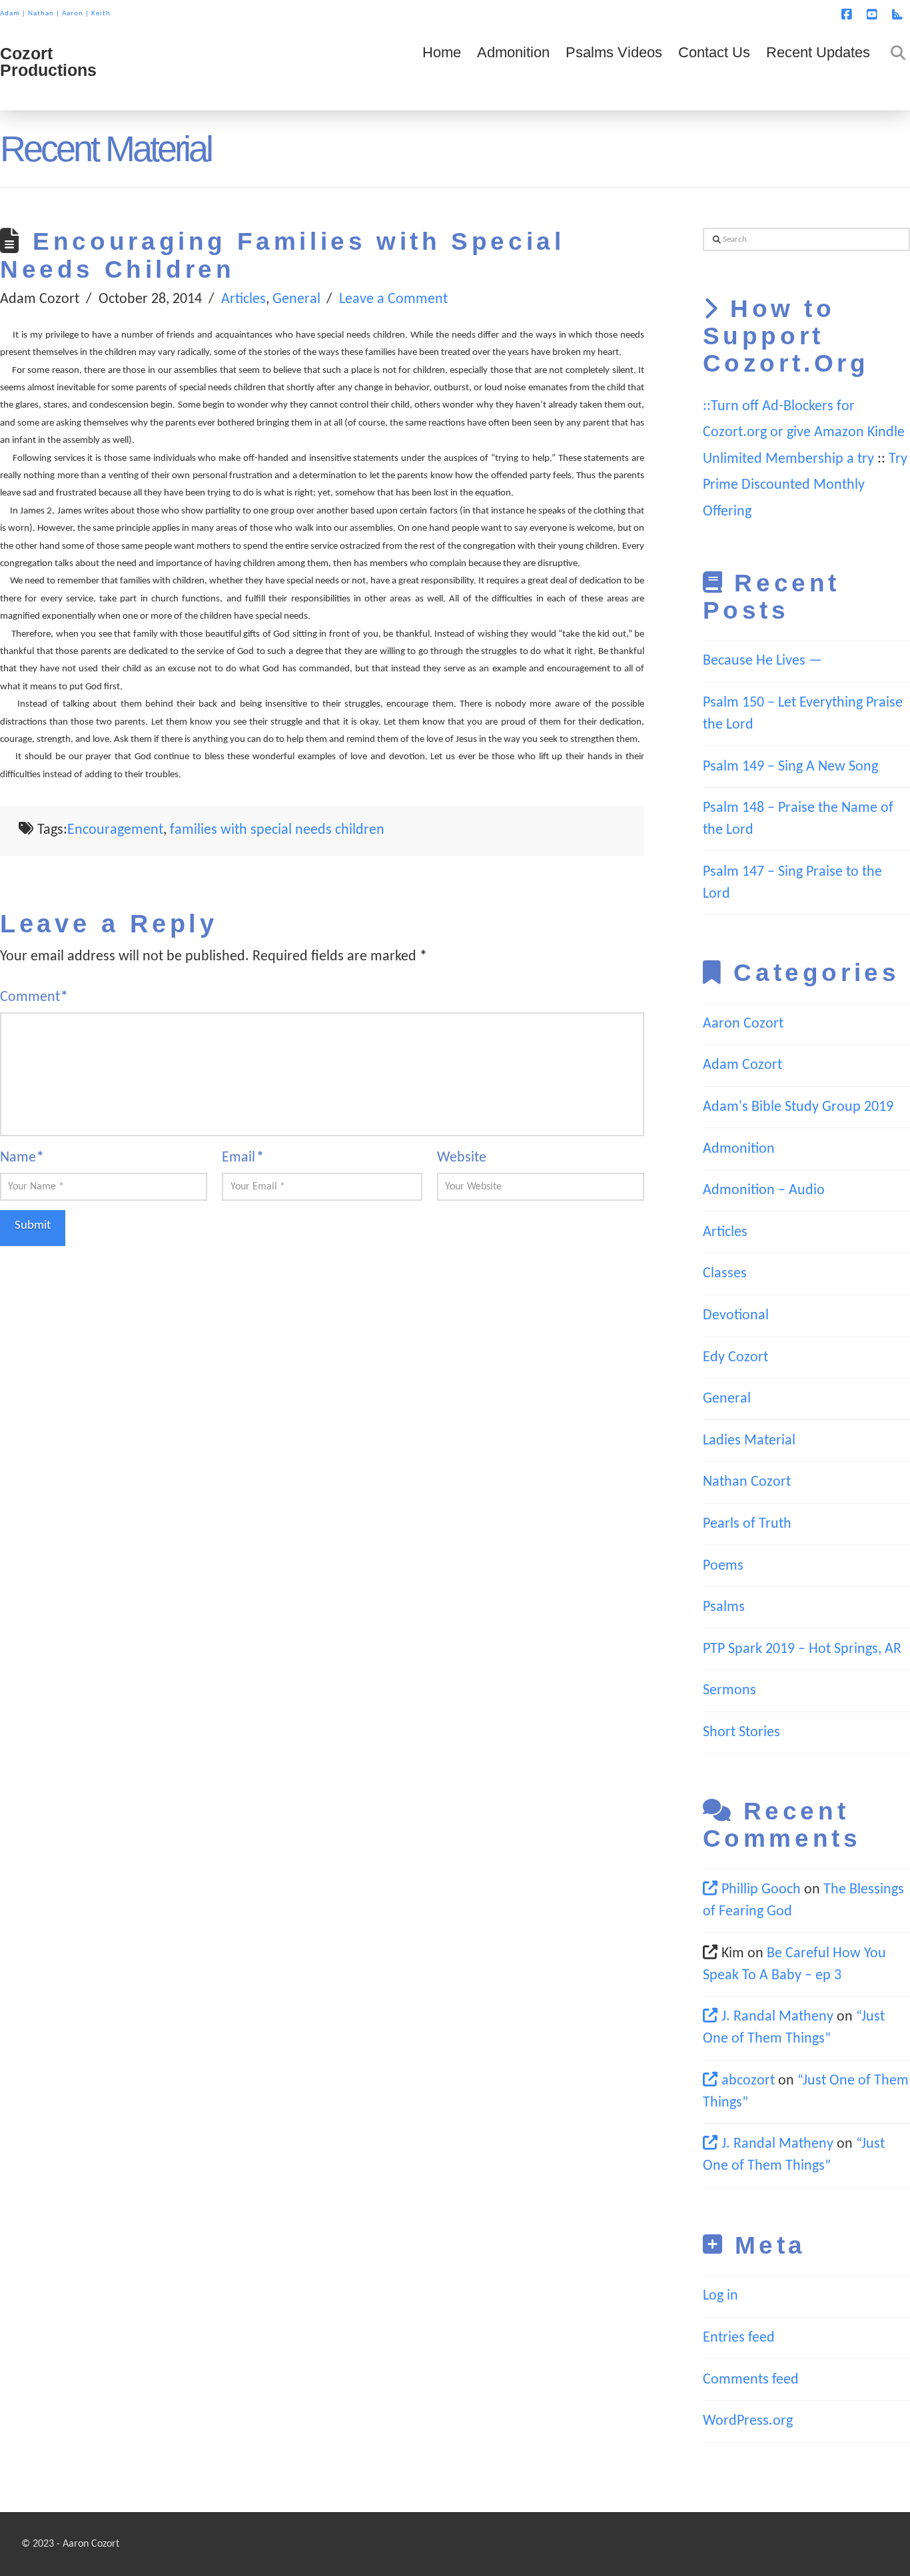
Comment (34, 997)
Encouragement (115, 830)
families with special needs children (277, 830)
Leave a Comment (393, 299)
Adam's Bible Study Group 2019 (798, 1107)
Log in (720, 2296)
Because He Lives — (762, 661)
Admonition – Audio (764, 1190)
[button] (897, 13)
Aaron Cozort (743, 1024)
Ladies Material (749, 1441)
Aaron (73, 14)
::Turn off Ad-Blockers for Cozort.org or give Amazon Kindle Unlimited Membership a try (804, 433)
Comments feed (751, 2380)
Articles (243, 299)
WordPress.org (748, 2421)
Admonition (739, 1149)
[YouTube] (874, 15)
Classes (725, 1274)
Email (242, 1158)
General (296, 299)
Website (462, 1158)
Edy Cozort (735, 1358)
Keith (101, 14)
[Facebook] (849, 15)
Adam (10, 14)
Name (22, 1158)
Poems (723, 1566)
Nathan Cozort (747, 1482)
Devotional (736, 1316)
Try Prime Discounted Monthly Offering (805, 485)
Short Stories (741, 1733)
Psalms (724, 1607)
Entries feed (739, 2338)
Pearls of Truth (747, 1524)
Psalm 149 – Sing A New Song (790, 767)
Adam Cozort (742, 1065)
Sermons (729, 1691)
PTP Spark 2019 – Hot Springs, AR (802, 1649)
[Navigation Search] (894, 71)
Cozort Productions (48, 62)
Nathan (41, 14)
